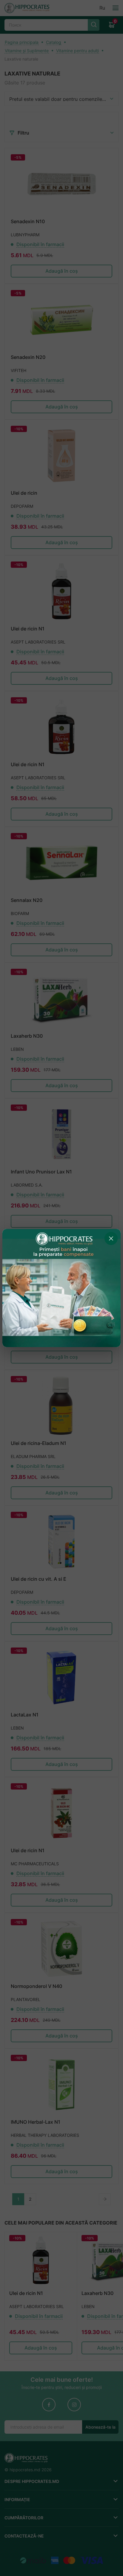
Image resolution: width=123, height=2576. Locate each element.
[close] (111, 1238)
